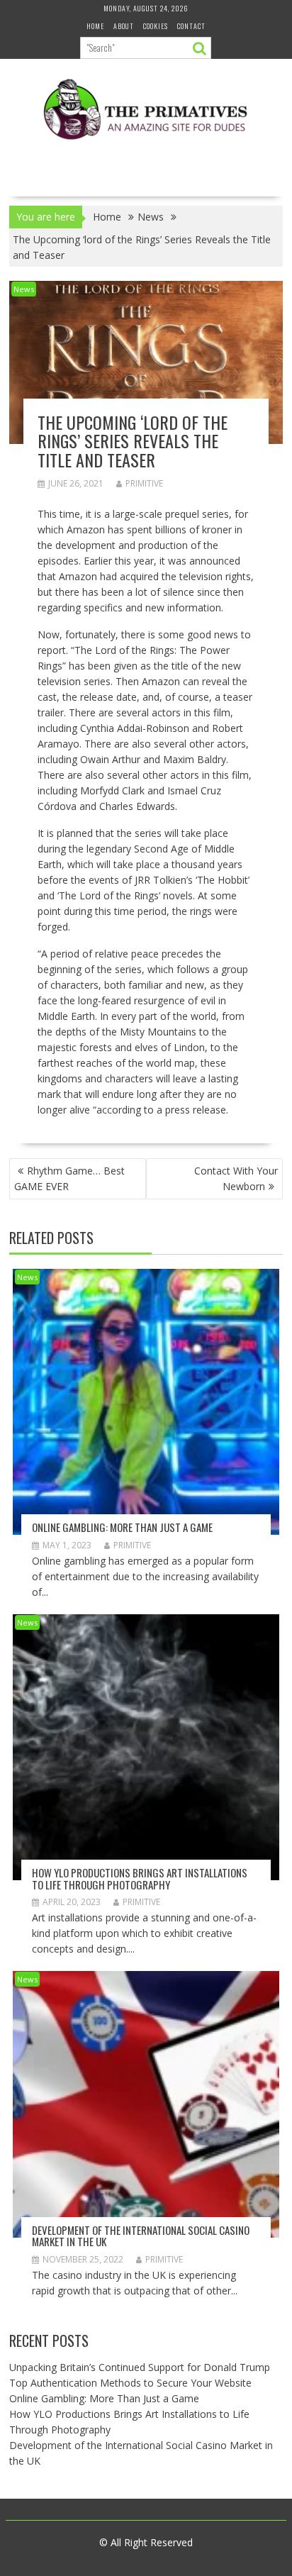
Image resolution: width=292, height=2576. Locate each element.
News (24, 289)
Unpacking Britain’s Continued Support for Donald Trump (140, 2367)
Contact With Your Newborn (236, 1178)
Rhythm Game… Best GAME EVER (69, 1178)
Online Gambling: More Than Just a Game (122, 1527)
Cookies (156, 26)
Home (95, 26)
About (124, 26)
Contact (191, 26)
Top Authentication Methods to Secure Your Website (130, 2383)
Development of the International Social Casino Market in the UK (141, 2236)
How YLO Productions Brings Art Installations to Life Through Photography (140, 1878)
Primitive (144, 483)
